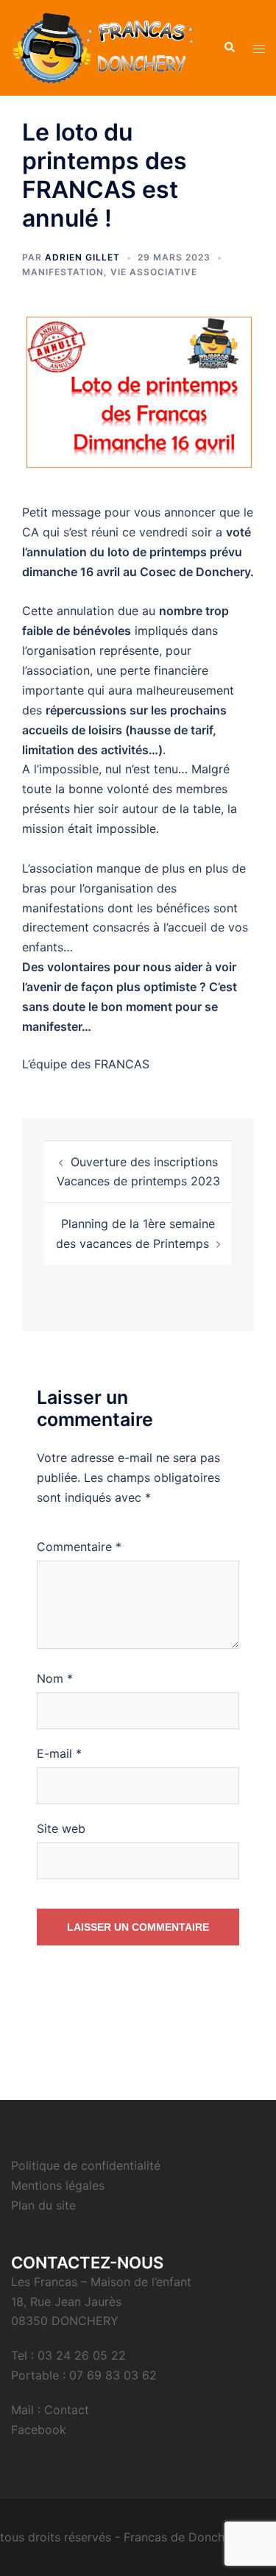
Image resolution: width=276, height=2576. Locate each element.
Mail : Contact (50, 2410)
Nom (55, 1678)
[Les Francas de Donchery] (103, 46)
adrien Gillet (82, 257)
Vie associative (154, 272)
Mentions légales (58, 2185)
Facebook (39, 2430)
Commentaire (79, 1547)
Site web (61, 1828)
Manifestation (63, 272)
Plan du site (43, 2205)
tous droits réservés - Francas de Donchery (121, 2537)
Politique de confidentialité (86, 2165)
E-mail (59, 1753)
